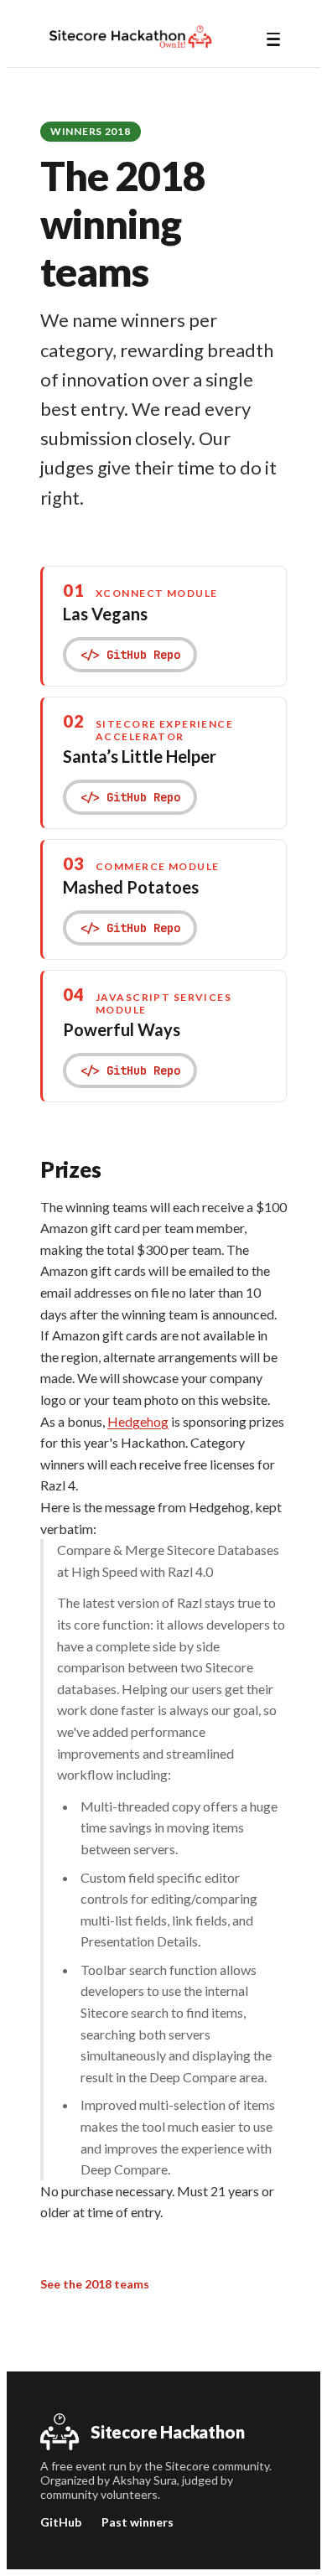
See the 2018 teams (95, 2284)
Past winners (138, 2522)
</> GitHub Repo (130, 655)
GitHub (61, 2522)
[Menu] (273, 39)
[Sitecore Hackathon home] (130, 37)
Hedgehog (138, 1421)
